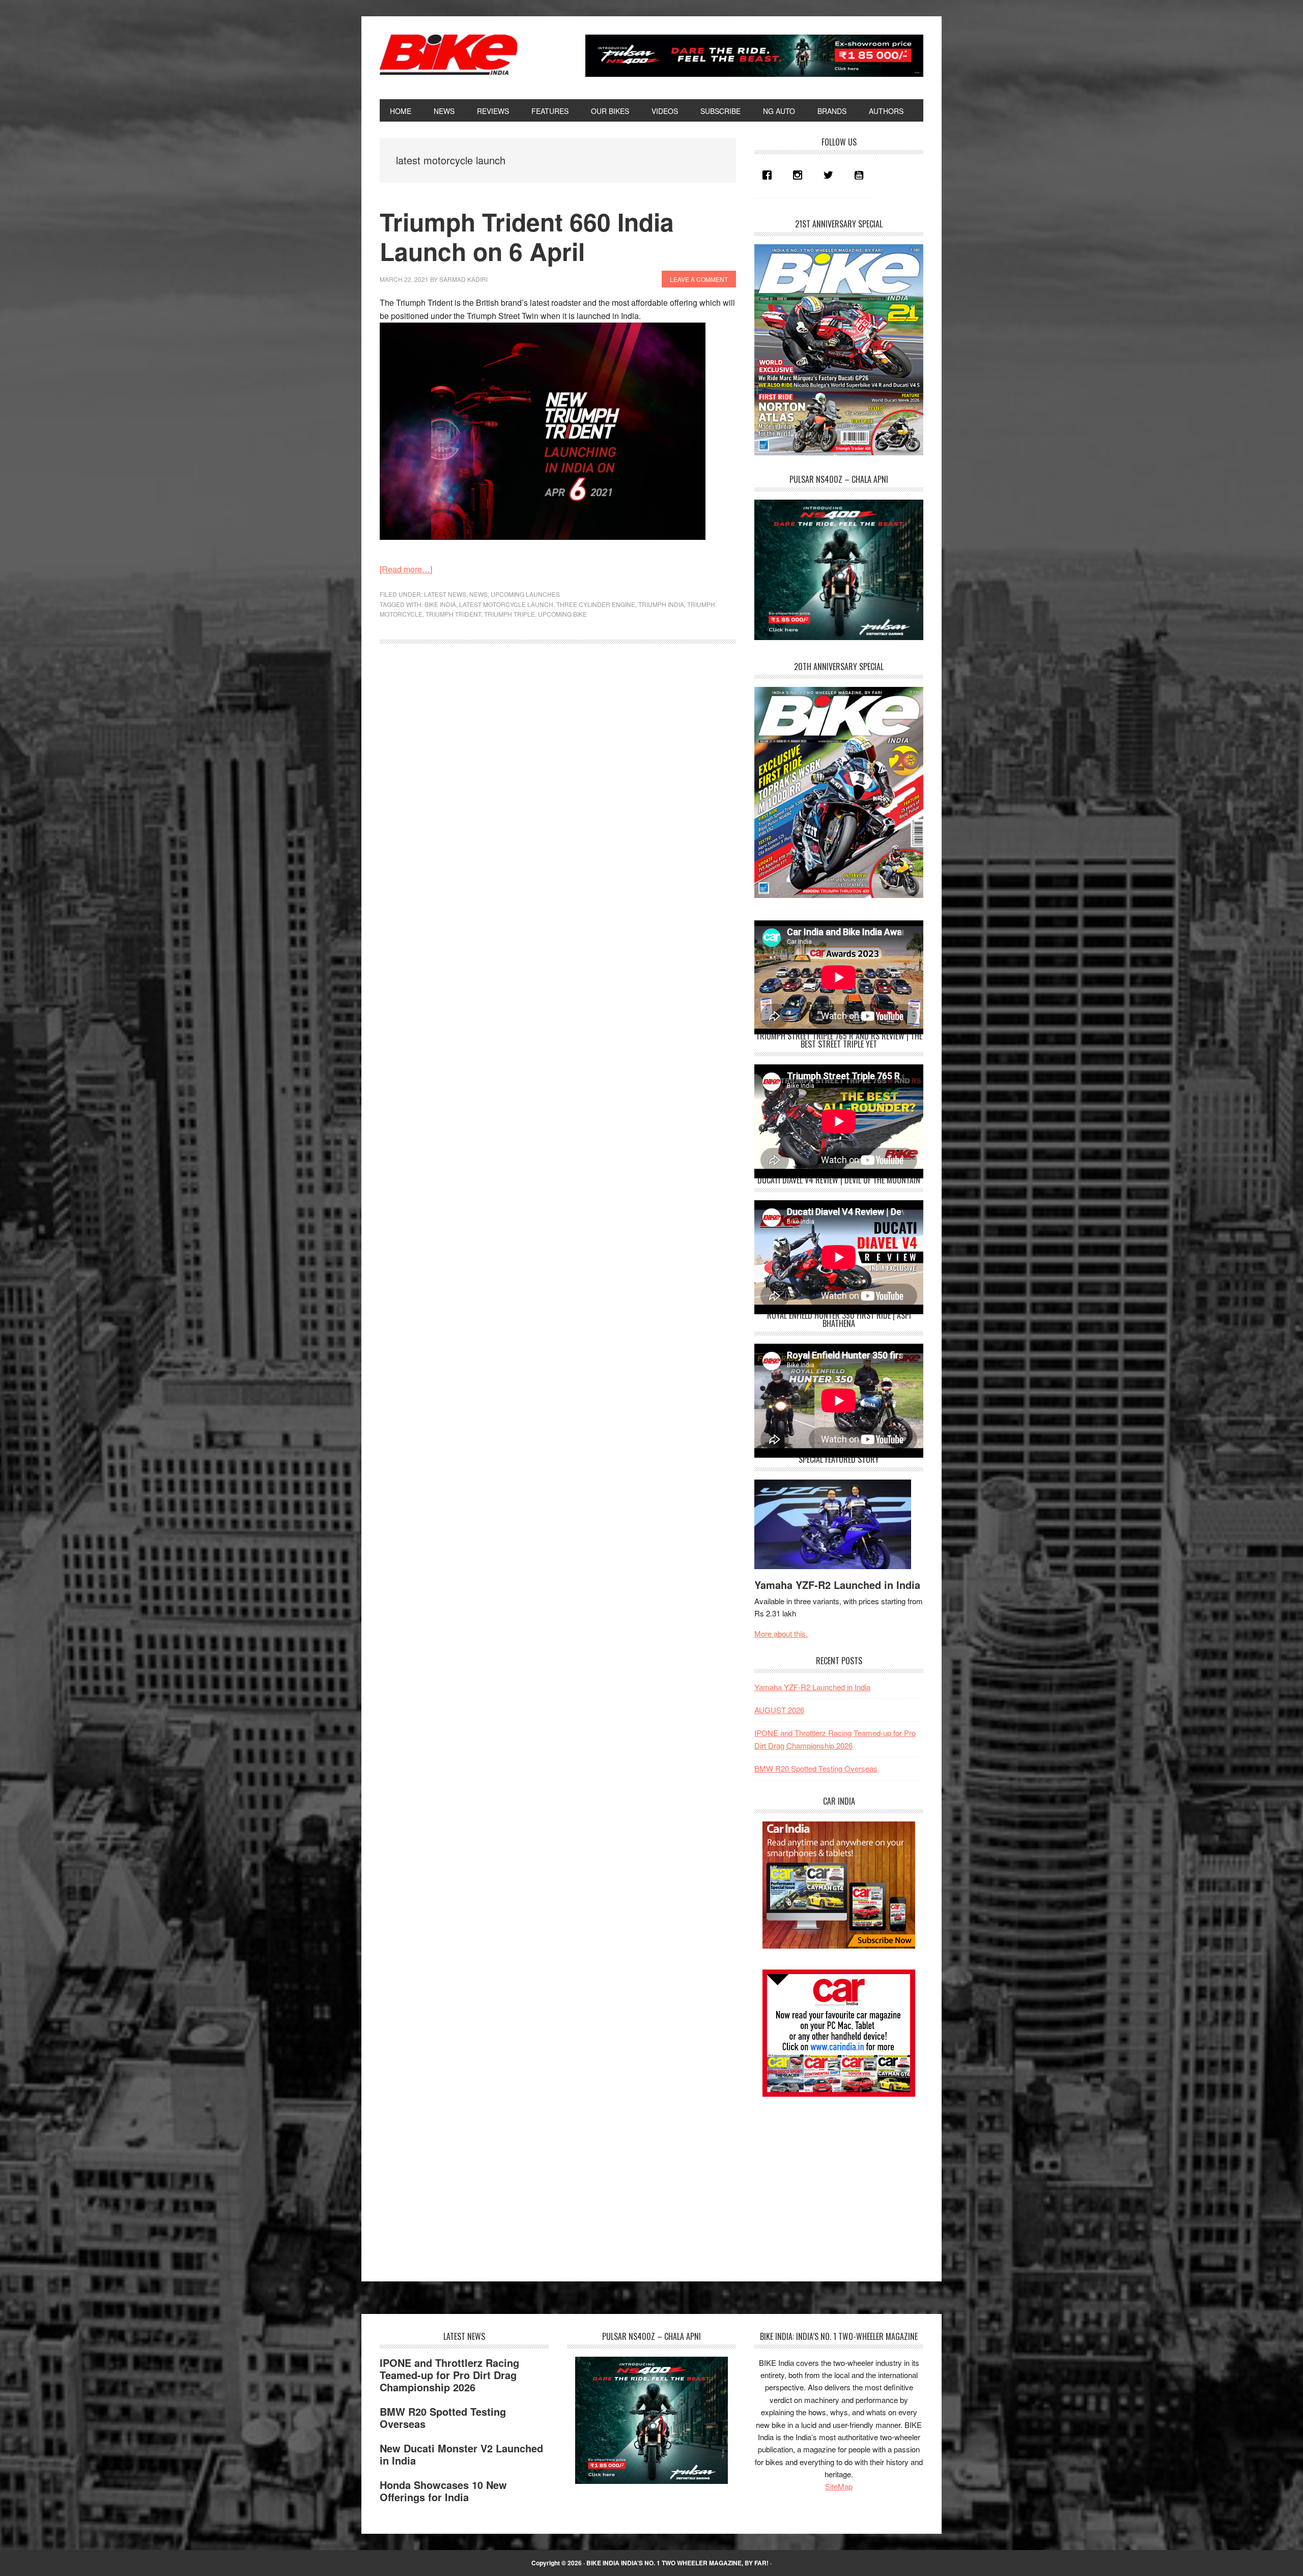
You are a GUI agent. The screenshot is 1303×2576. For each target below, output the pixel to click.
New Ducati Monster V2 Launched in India (461, 2454)
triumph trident (453, 614)
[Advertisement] (831, 2180)
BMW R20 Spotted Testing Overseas (816, 1768)
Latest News (445, 594)
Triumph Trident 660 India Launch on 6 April (527, 236)
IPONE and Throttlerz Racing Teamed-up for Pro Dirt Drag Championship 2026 (449, 2375)
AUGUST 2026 (779, 1710)
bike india (440, 604)
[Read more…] (406, 569)
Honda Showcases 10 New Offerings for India (443, 2491)
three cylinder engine (596, 604)
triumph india (661, 604)
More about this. (781, 1633)
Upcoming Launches (525, 594)
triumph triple (509, 614)
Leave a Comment (699, 279)
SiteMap (839, 2486)
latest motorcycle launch (506, 604)
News (478, 594)
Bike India (448, 55)
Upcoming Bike (562, 614)
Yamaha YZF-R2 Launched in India (837, 1585)
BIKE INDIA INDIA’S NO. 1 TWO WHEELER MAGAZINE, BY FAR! (677, 2563)
